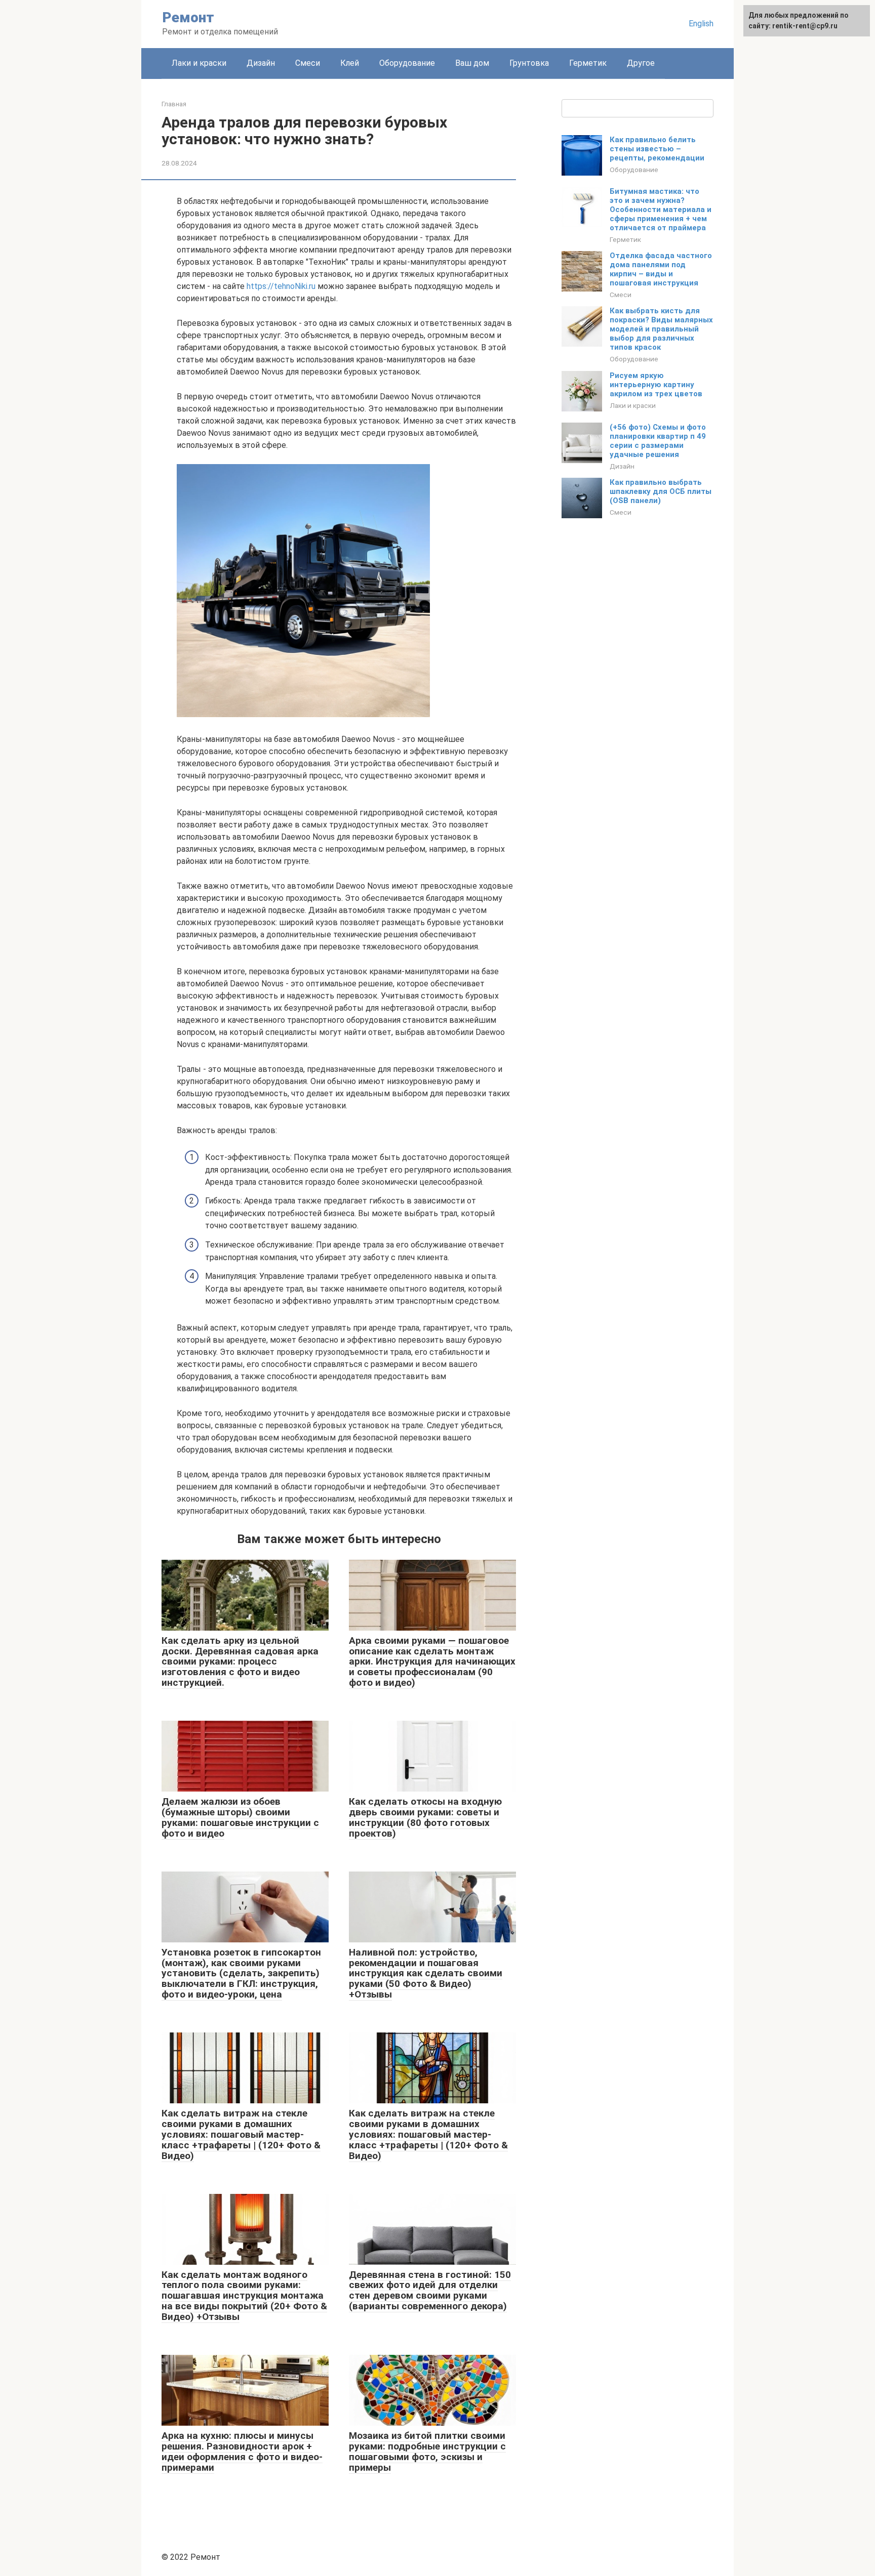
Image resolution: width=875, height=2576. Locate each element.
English (701, 24)
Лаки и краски (199, 63)
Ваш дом (472, 63)
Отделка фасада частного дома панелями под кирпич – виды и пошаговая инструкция (661, 269)
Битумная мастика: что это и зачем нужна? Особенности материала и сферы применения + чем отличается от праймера (661, 210)
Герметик (588, 63)
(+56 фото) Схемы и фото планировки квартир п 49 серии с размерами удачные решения (658, 441)
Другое (641, 63)
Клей (350, 63)
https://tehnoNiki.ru (281, 286)
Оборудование (407, 63)
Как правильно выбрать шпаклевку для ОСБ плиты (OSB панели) (661, 491)
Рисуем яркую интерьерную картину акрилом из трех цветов (656, 385)
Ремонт (188, 17)
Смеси (308, 63)
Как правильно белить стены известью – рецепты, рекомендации (657, 149)
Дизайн (261, 63)
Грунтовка (529, 63)
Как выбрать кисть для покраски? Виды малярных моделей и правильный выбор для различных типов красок (661, 329)
